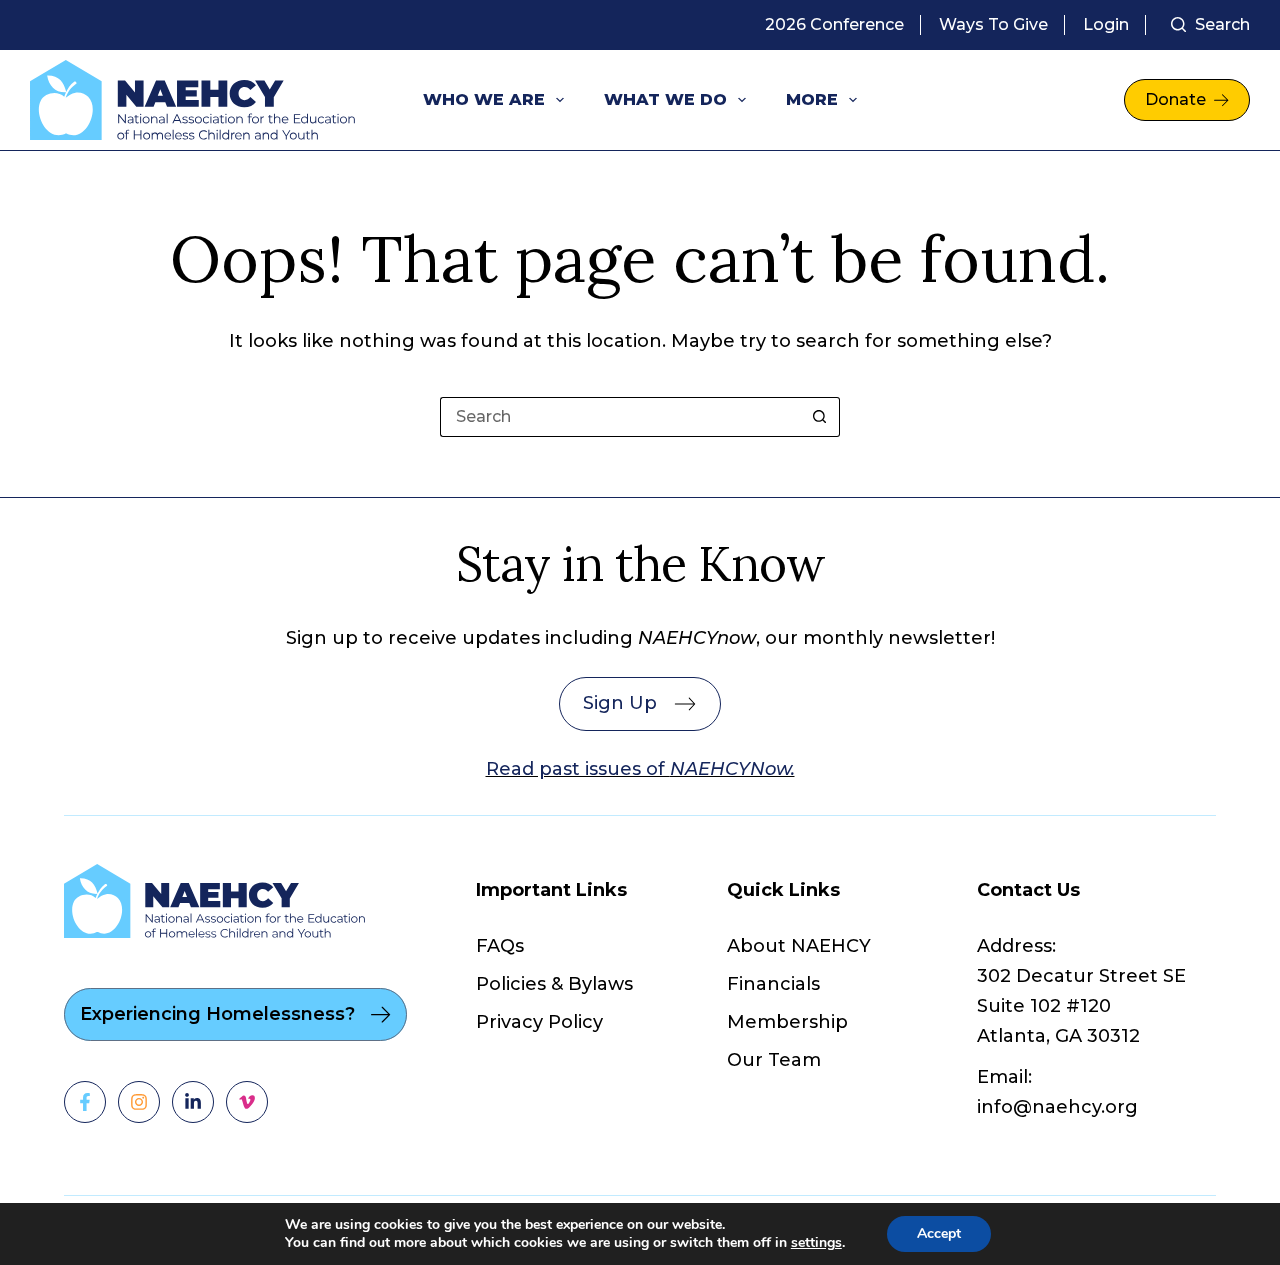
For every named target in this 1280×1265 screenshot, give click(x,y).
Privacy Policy (539, 1022)
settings (816, 1243)
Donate (1175, 99)
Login (1106, 24)
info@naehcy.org (1057, 1107)
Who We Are (484, 99)
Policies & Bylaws (554, 984)
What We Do (665, 99)
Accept (939, 1233)
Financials (773, 984)
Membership (787, 1022)
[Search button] (820, 417)
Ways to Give (993, 24)
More (812, 99)
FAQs (500, 946)
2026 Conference (834, 24)
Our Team (774, 1060)
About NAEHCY (799, 946)
